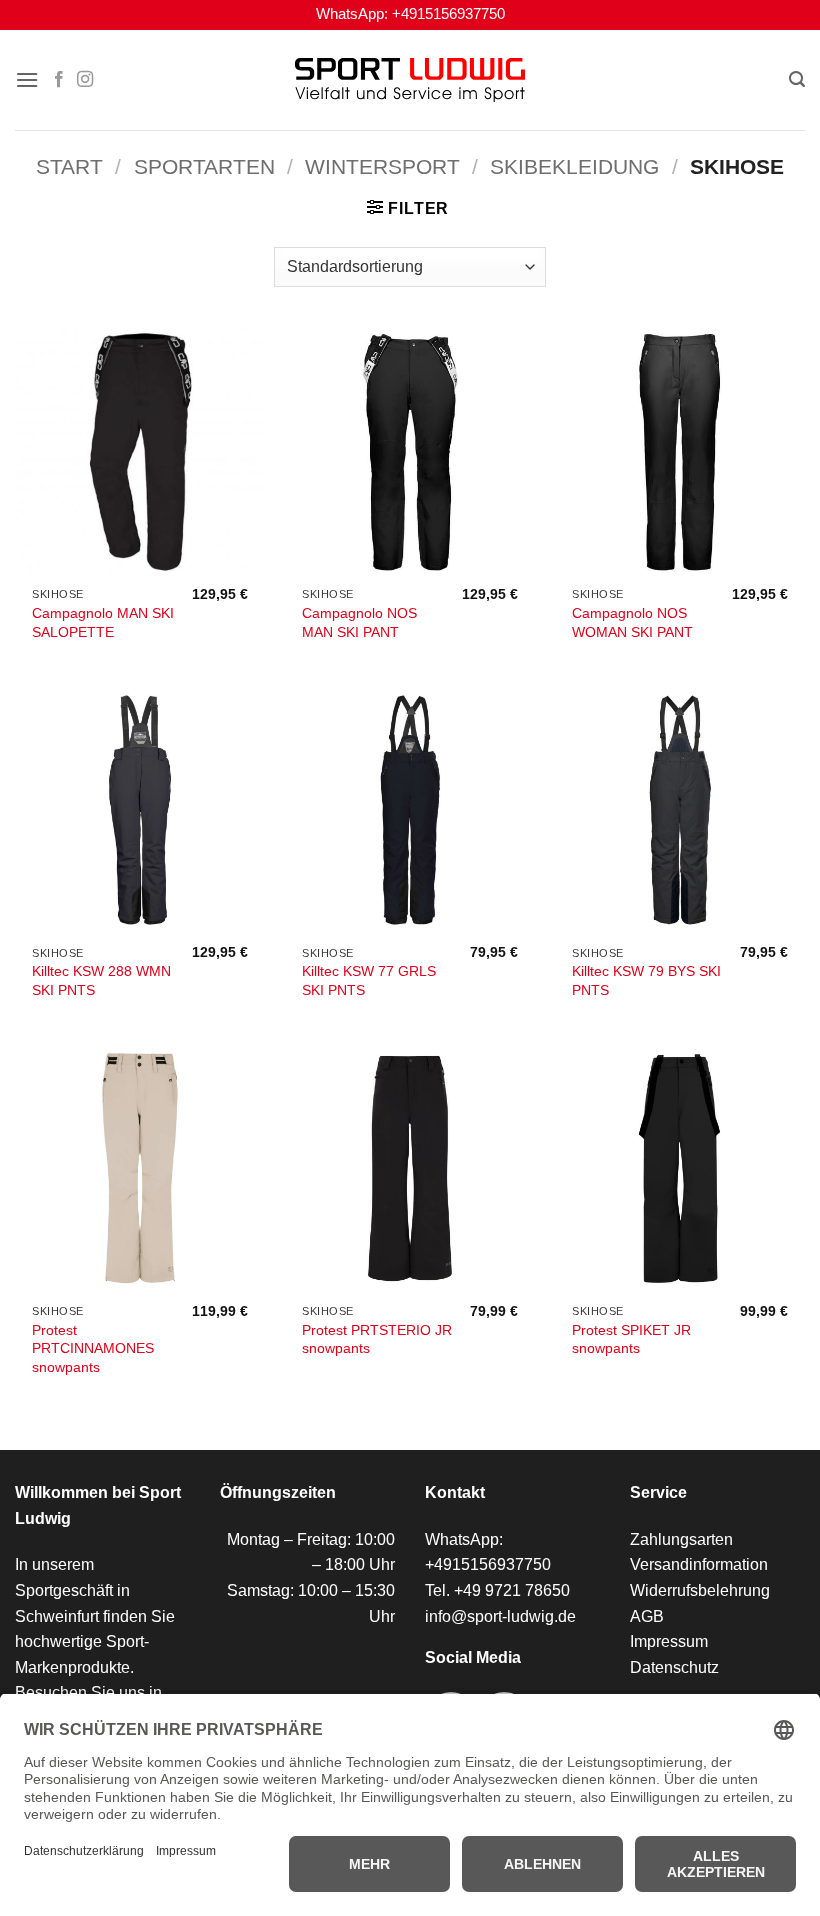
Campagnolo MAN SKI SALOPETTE (103, 622)
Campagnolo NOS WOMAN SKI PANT (632, 622)
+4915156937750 (448, 14)
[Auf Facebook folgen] (59, 80)
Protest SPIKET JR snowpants (631, 1339)
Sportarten (204, 166)
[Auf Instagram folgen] (85, 80)
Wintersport (382, 166)
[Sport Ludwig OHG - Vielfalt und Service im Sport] (410, 80)
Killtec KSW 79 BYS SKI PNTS (646, 980)
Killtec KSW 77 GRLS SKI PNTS (369, 980)
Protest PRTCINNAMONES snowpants (93, 1348)
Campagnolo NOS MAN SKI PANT (359, 622)
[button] (27, 79)
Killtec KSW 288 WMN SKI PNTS (101, 980)
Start (69, 166)
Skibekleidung (574, 166)
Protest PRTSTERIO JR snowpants (377, 1339)
